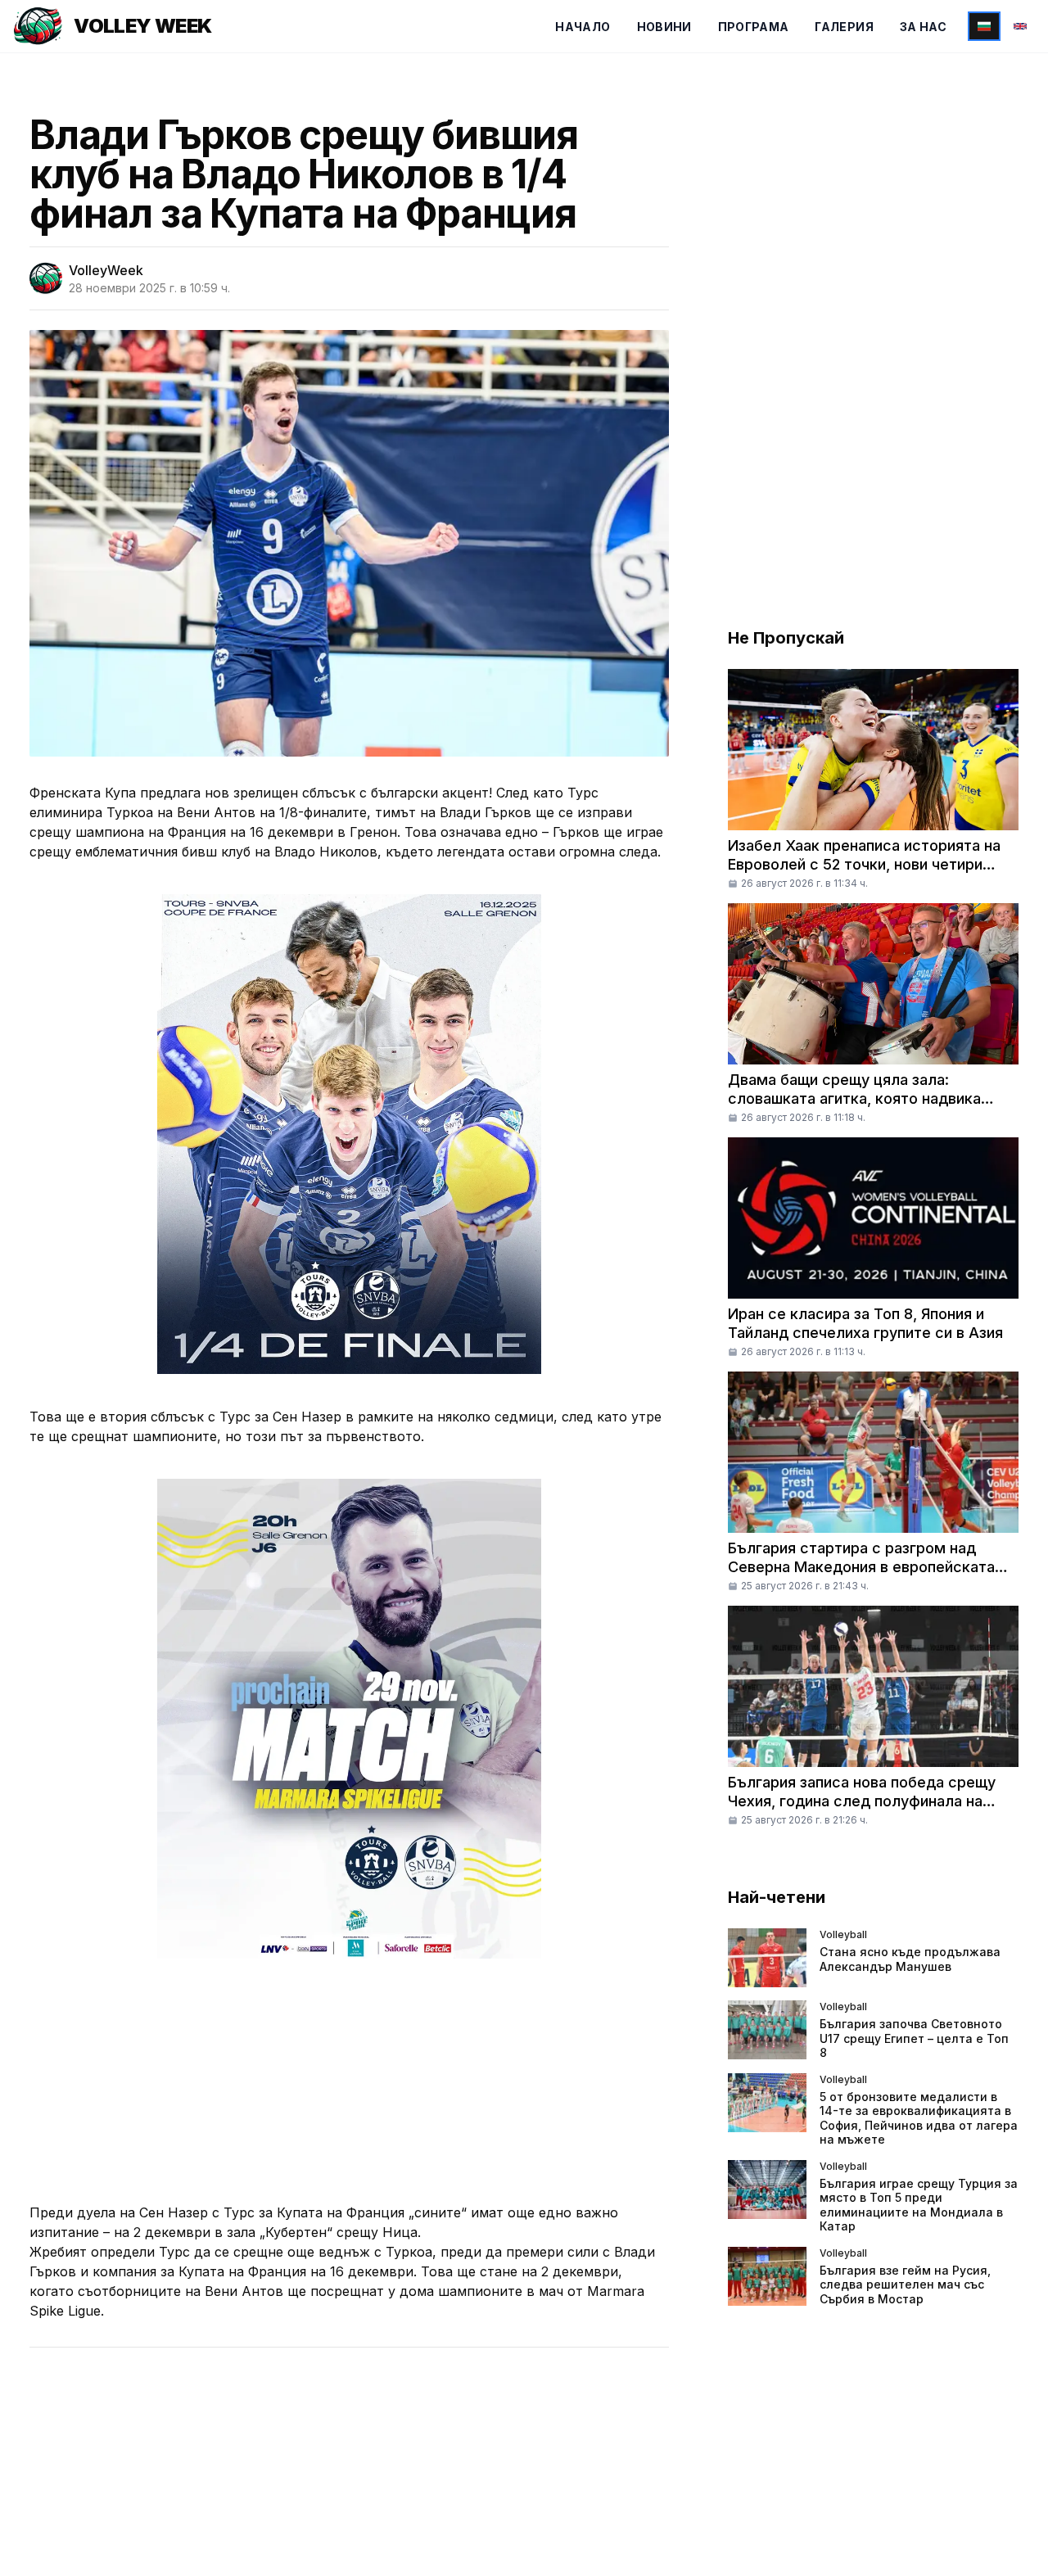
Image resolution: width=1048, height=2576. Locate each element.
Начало (583, 27)
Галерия (844, 27)
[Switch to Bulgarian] (984, 26)
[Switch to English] (1020, 26)
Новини (664, 27)
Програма (754, 27)
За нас (923, 27)
